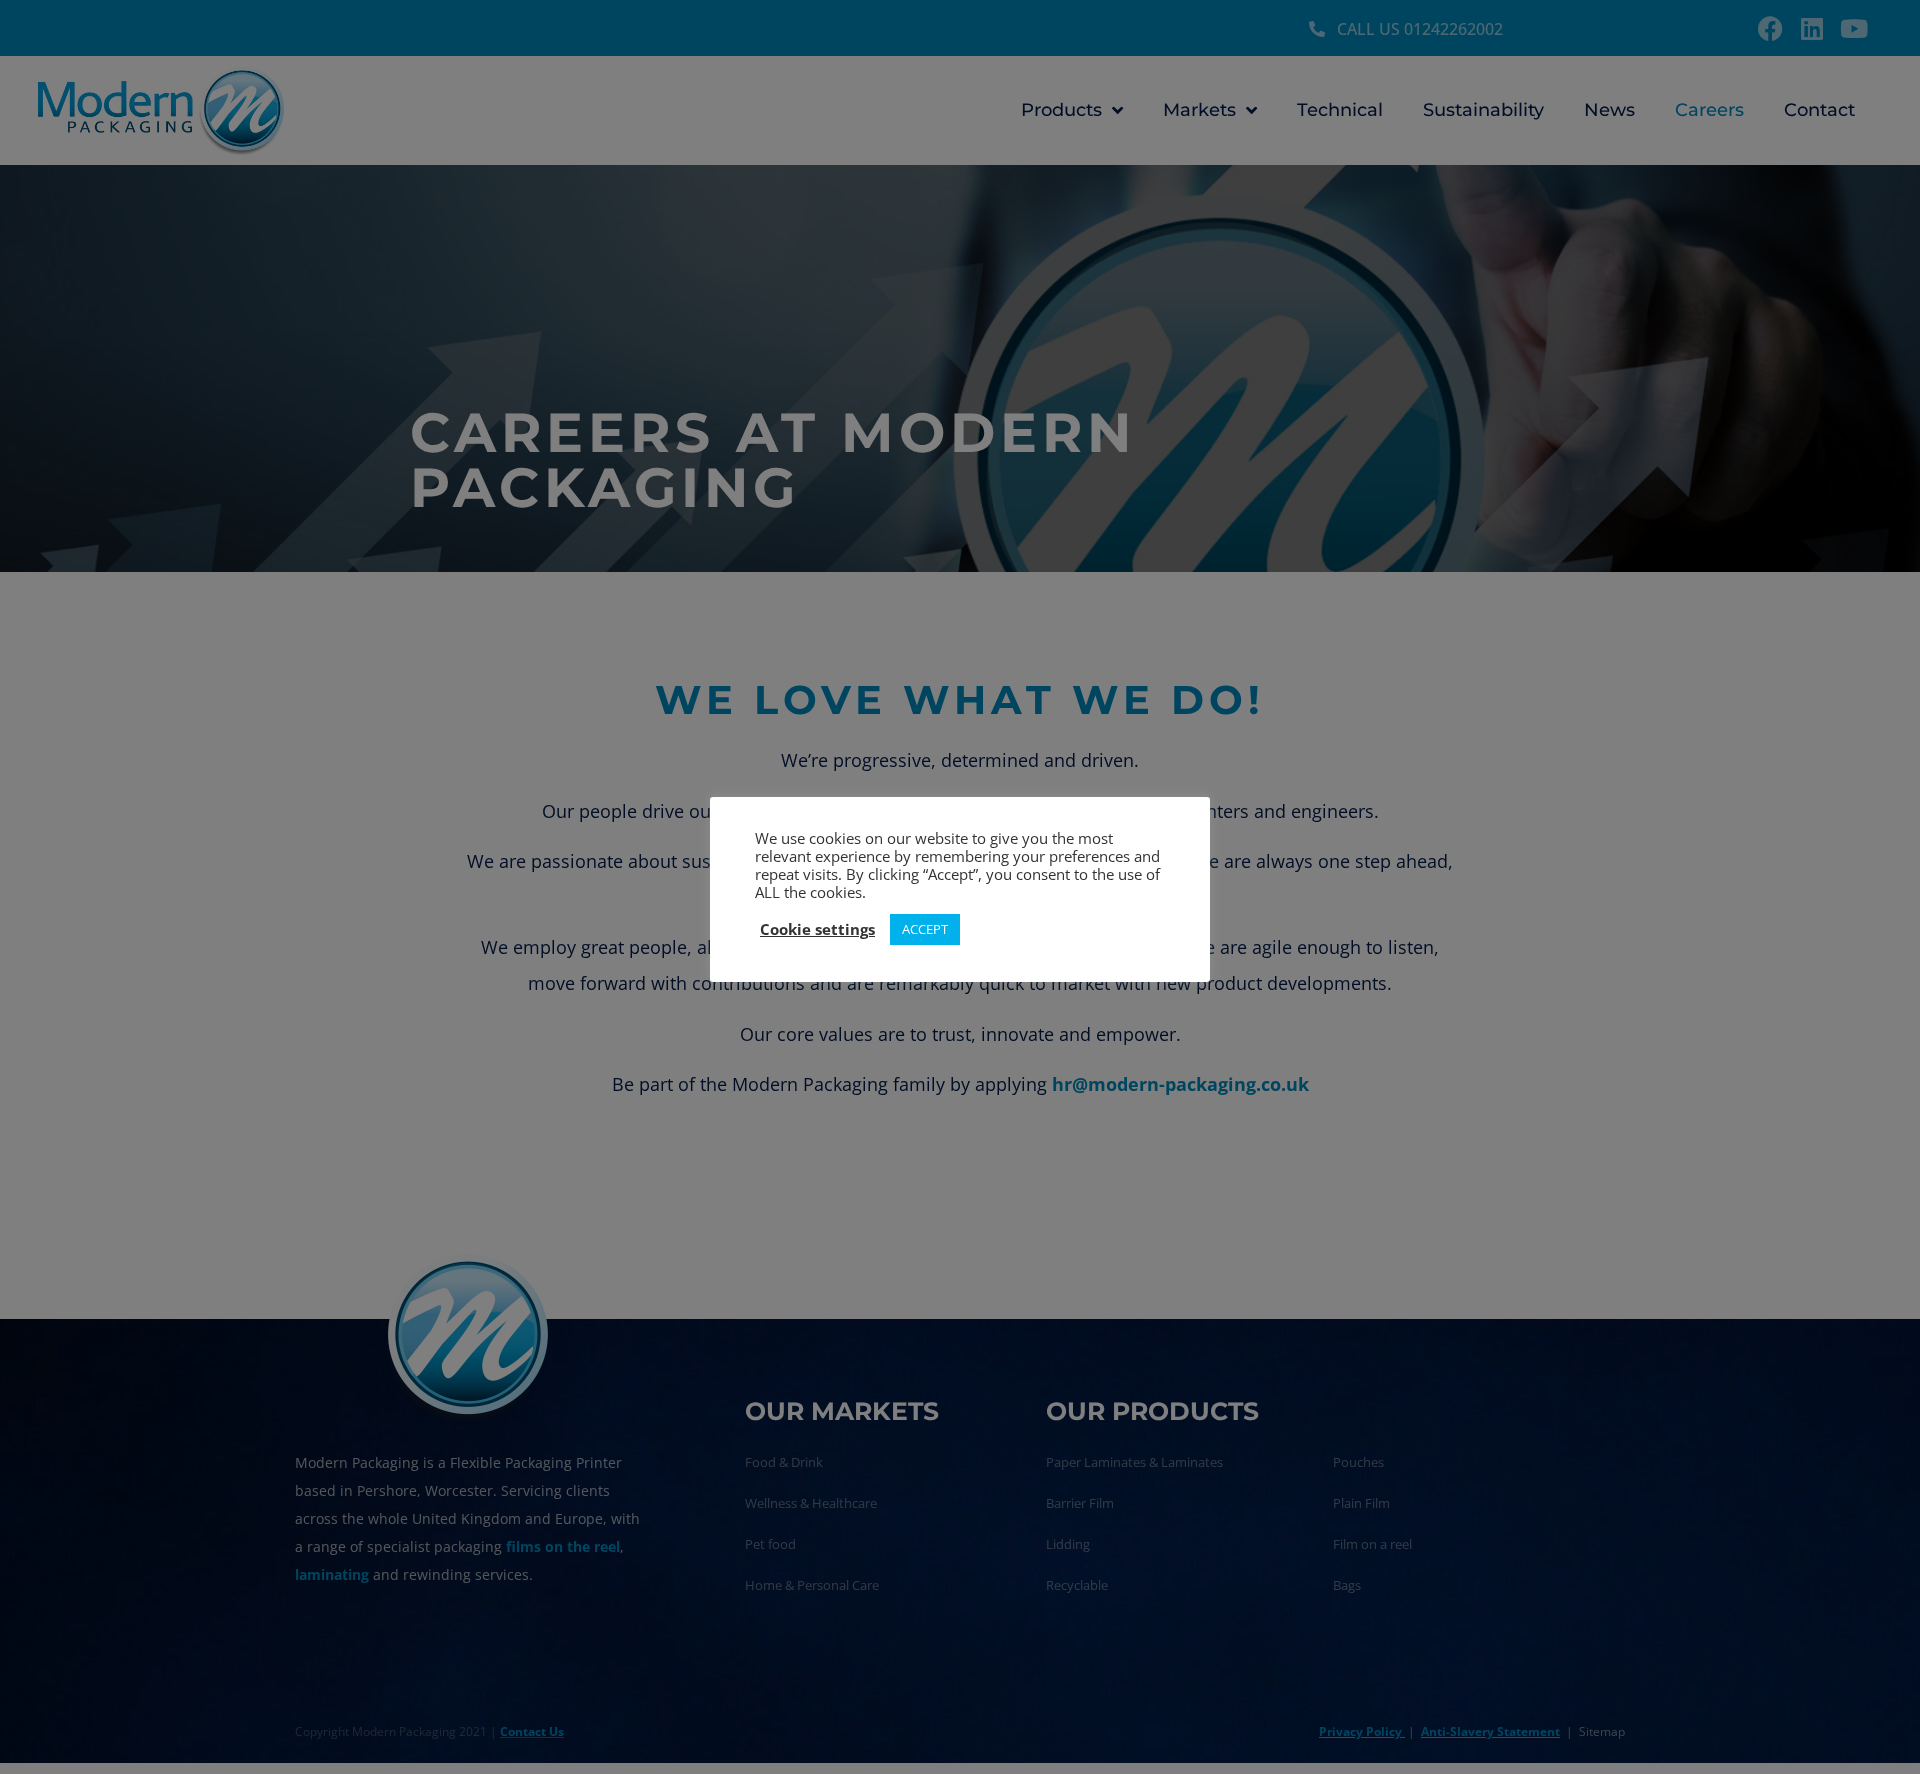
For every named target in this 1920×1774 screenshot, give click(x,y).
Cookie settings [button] (817, 929)
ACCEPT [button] (925, 929)
